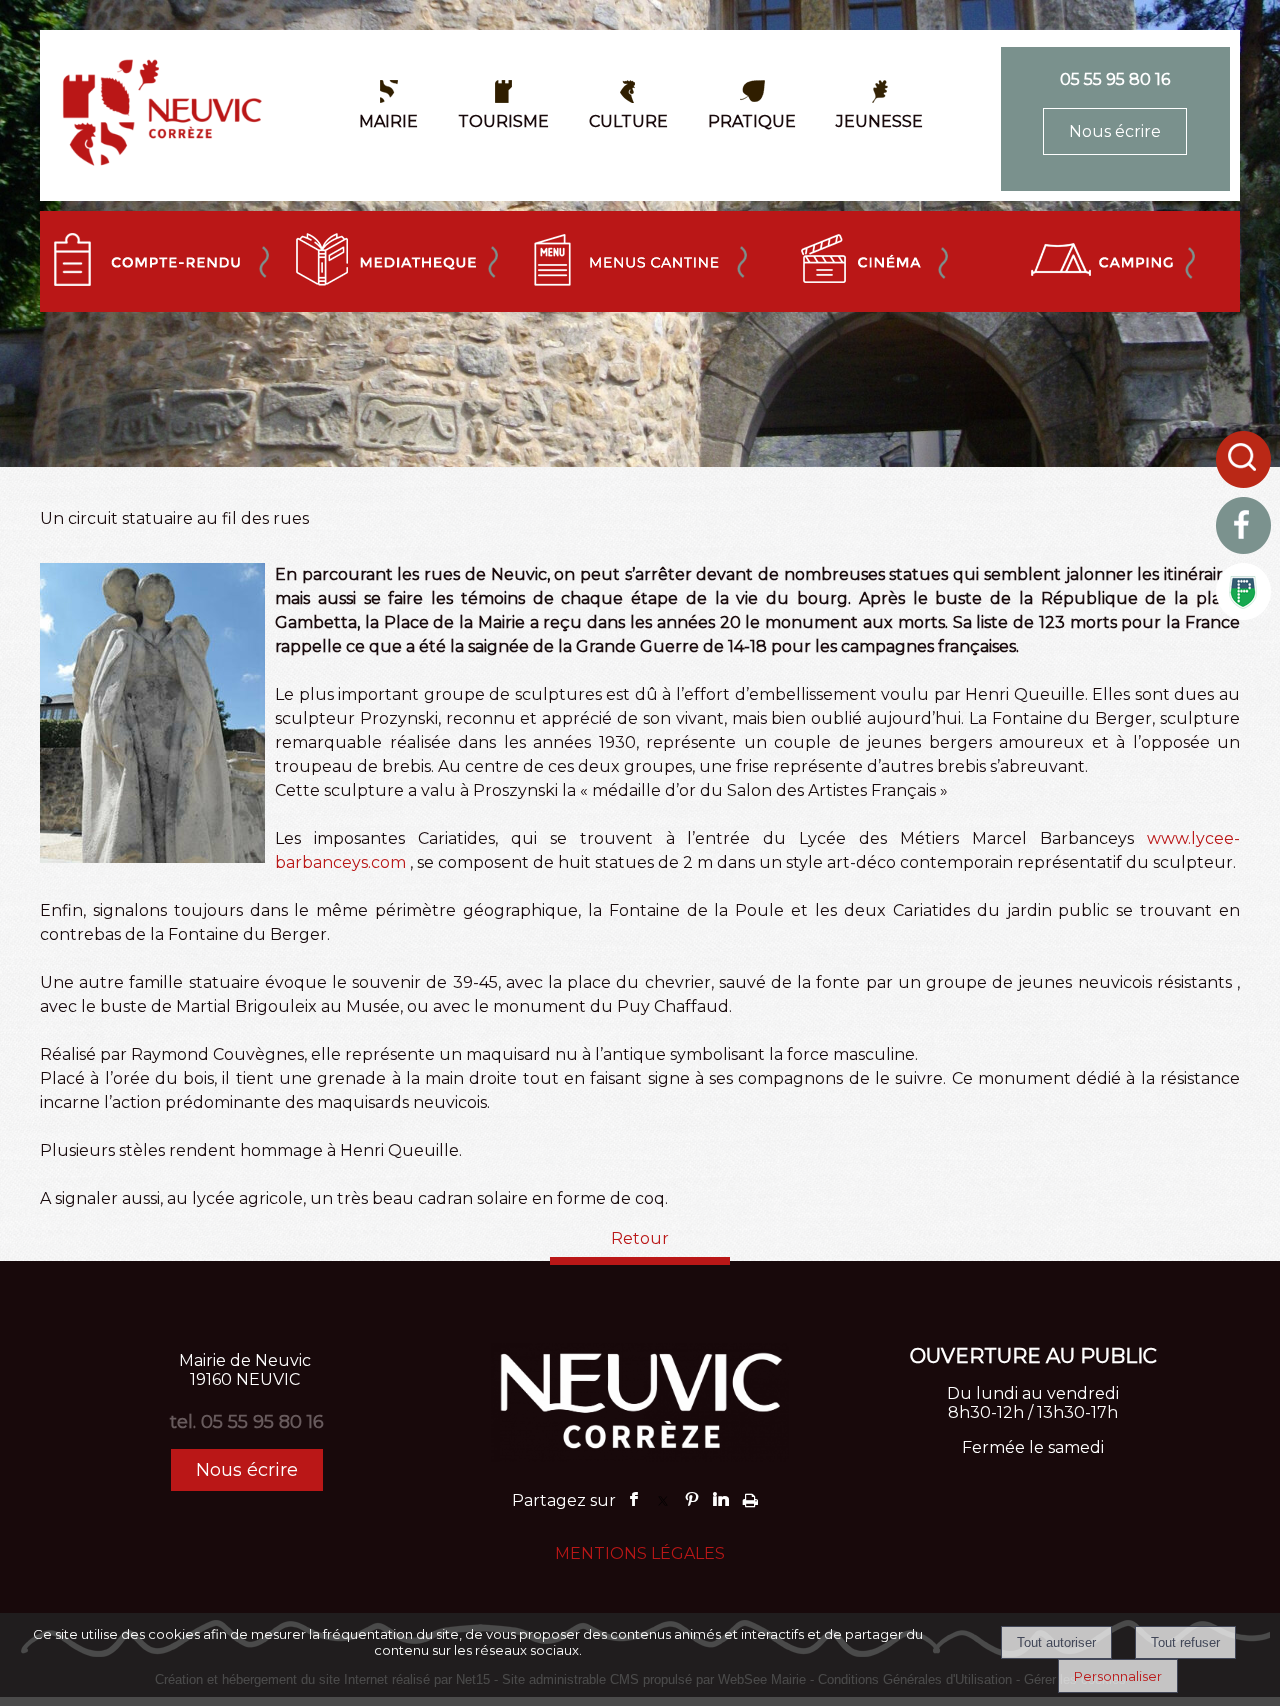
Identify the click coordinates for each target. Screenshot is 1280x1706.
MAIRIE (388, 121)
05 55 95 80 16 (1115, 79)
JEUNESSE (879, 121)
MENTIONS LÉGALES (640, 1553)
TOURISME (503, 121)
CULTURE (628, 121)
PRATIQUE (752, 121)
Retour (640, 1238)
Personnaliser (1118, 1676)
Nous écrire (1115, 131)
